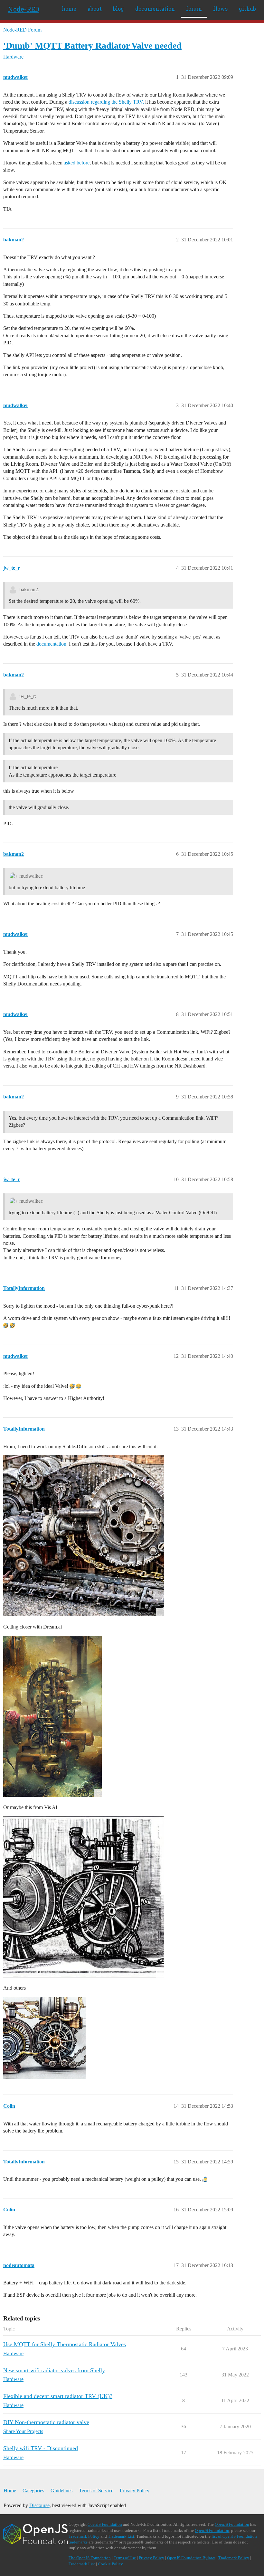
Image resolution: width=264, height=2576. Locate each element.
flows (220, 9)
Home (10, 2491)
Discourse (39, 2505)
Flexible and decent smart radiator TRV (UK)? (58, 2396)
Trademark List (121, 2536)
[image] (84, 1536)
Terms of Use (125, 2558)
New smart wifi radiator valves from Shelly (54, 2370)
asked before (77, 163)
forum (194, 9)
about (95, 9)
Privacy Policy (135, 2491)
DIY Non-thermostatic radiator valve (46, 2422)
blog (118, 9)
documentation (155, 9)
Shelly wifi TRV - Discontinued (41, 2448)
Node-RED (24, 9)
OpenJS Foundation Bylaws (191, 2558)
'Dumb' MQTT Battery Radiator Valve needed (92, 46)
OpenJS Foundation (105, 2524)
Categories (33, 2491)
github (247, 9)
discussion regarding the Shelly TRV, (106, 102)
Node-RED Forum (22, 30)
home (69, 9)
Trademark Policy (84, 2536)
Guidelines (61, 2491)
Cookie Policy (110, 2564)
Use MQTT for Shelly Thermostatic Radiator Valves (65, 2344)
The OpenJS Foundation (90, 2558)
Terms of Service (96, 2491)
